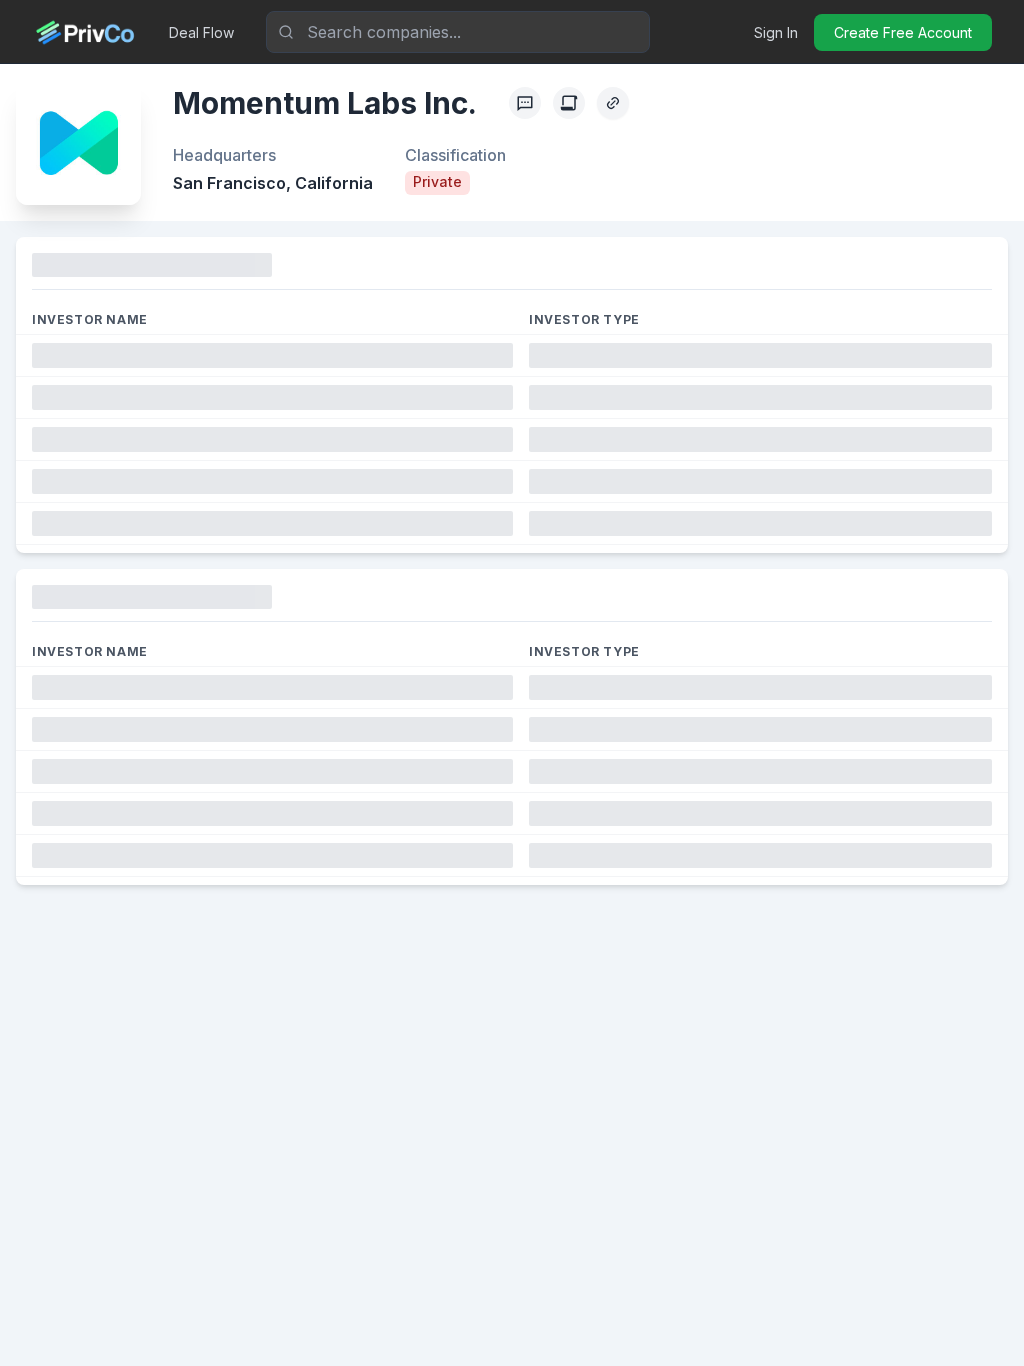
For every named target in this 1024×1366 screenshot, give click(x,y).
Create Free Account (903, 32)
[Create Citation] (569, 103)
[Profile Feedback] (525, 103)
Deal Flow (201, 32)
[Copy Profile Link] (613, 103)
